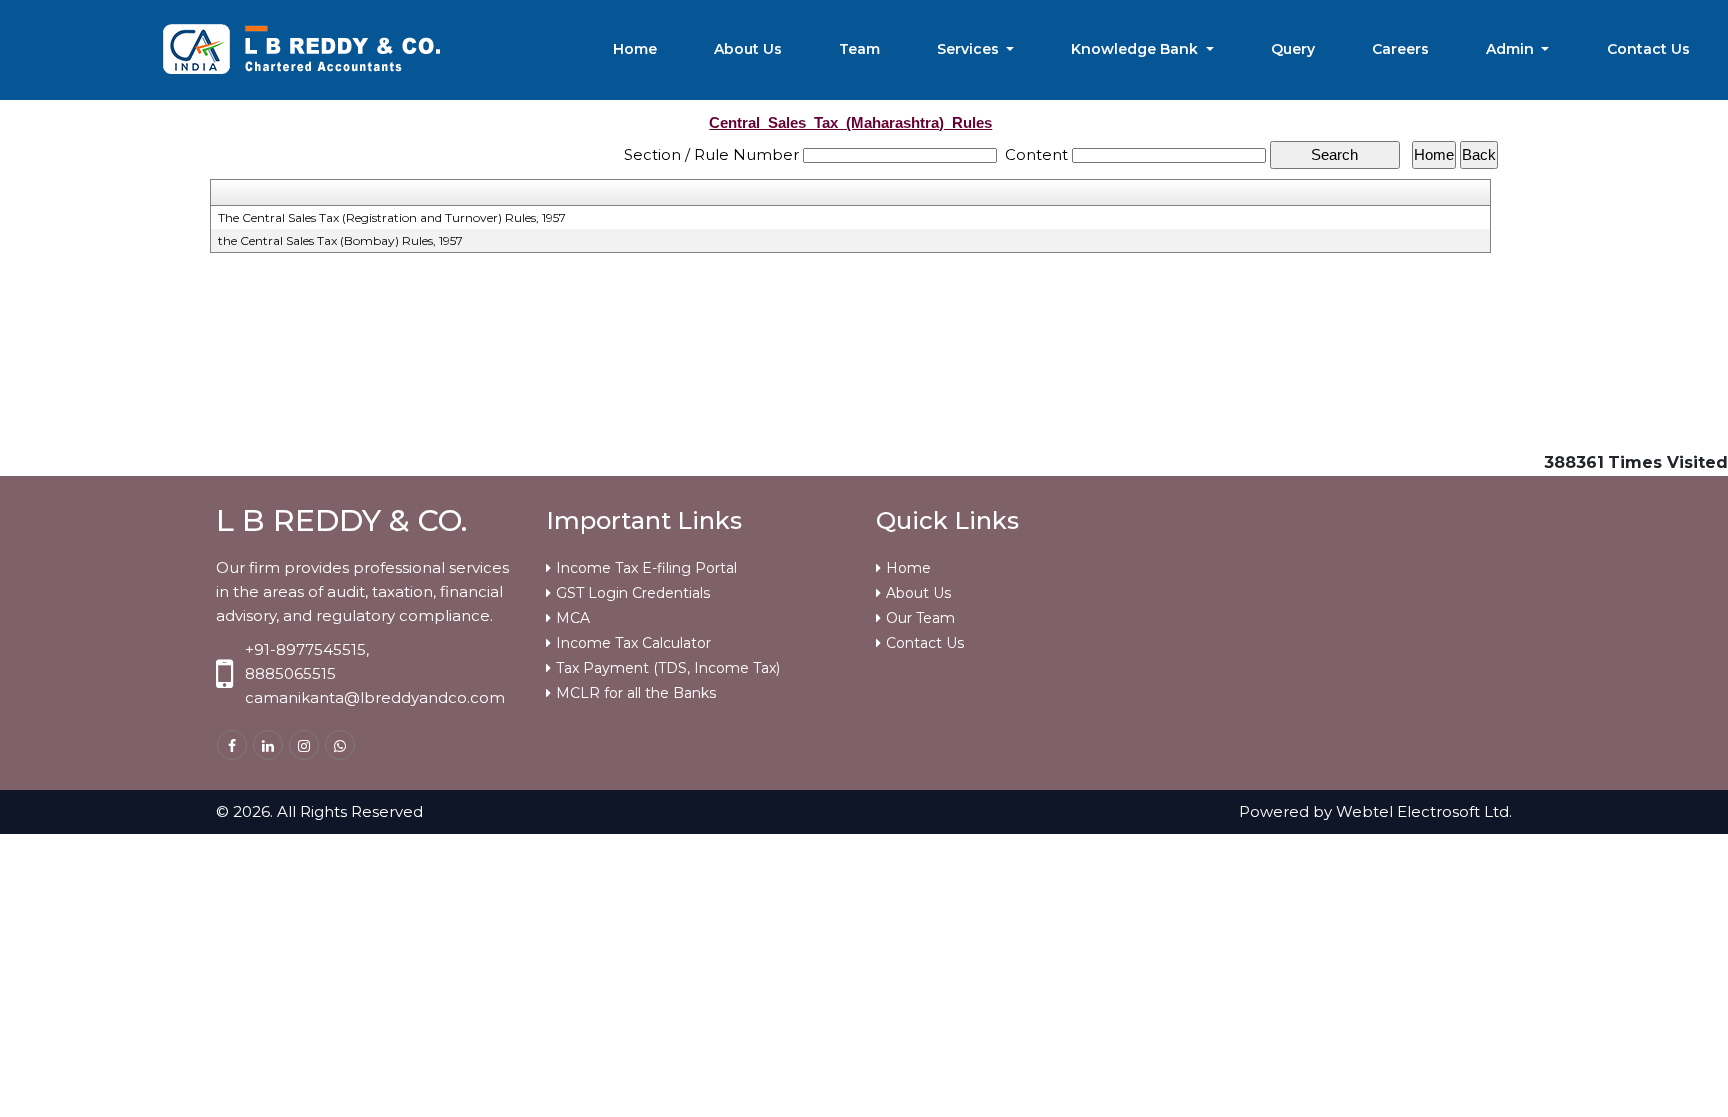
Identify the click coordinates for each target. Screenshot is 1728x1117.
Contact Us (1648, 49)
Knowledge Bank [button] (1136, 49)
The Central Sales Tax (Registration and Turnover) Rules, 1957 (392, 217)
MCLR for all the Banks (636, 693)
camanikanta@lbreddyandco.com (375, 697)
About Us (748, 49)
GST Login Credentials (633, 593)
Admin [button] (1512, 49)
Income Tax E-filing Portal (646, 568)
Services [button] (970, 49)
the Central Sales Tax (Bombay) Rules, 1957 (340, 240)
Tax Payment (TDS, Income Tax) (668, 668)
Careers (1400, 49)
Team (859, 49)
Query (1293, 49)
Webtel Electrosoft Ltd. (1424, 811)
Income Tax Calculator (633, 643)
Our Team (920, 618)
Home (635, 49)
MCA (573, 618)
